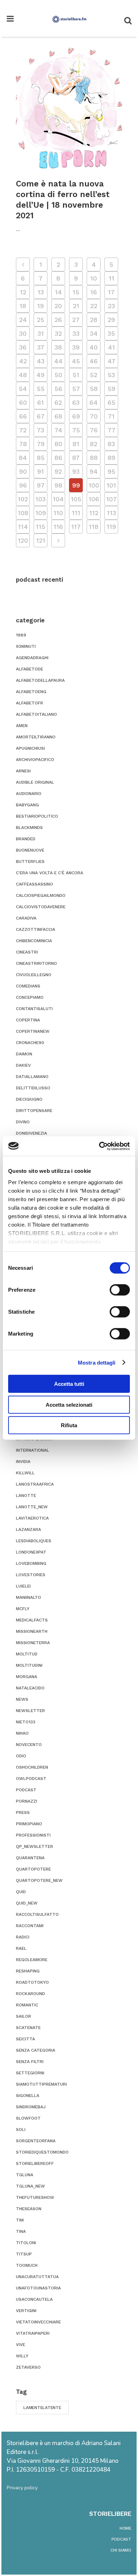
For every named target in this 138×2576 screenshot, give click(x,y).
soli (21, 2130)
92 (58, 471)
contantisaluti (34, 1009)
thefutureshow (35, 2197)
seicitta (25, 2039)
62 (58, 402)
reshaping (28, 1971)
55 (41, 389)
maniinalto (28, 1597)
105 (76, 499)
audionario (29, 794)
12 (23, 292)
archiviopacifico (35, 760)
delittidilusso (33, 1088)
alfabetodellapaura (40, 680)
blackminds (29, 828)
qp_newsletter (34, 1846)
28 (94, 320)
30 (23, 333)
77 (111, 430)
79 (41, 444)
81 (76, 444)
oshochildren (32, 1767)
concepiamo (30, 997)
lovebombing (31, 1563)
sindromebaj (31, 2107)
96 (23, 485)
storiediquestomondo (42, 2152)
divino (23, 1122)
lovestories (31, 1575)
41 (111, 347)
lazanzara (28, 1529)
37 (41, 347)
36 (23, 347)
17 (111, 292)
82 (94, 444)
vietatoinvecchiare (38, 2322)
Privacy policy (22, 2488)
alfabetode (30, 669)
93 (76, 471)
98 (58, 485)
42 (23, 361)
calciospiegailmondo (41, 895)
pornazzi (27, 1801)
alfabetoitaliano (36, 714)
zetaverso (28, 2367)
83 (111, 444)
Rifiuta (69, 1425)
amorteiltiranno (36, 737)
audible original (35, 782)
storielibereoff (35, 2163)
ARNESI (23, 771)
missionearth (32, 1631)
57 (76, 389)
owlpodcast (31, 1779)
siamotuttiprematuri (41, 2084)
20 (58, 306)
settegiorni (30, 2073)
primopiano (29, 1824)
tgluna (25, 2175)
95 (111, 471)
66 (23, 416)
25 (41, 320)
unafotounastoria (38, 2288)
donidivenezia (31, 1133)
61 (41, 402)
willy (22, 2356)
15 (76, 292)
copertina (28, 1020)
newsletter (30, 1711)
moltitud (27, 1654)
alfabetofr (30, 703)
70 (94, 416)
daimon (24, 1054)
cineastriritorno (36, 963)
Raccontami (30, 1926)
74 (58, 430)
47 (111, 361)
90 (23, 471)
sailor (24, 2016)
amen (22, 726)
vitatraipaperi (33, 2333)
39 (76, 347)
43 (41, 361)
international (33, 1450)
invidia (23, 1462)
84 (23, 458)
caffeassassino (34, 884)
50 (58, 375)
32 (58, 333)
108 (23, 513)
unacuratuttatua (37, 2277)
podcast (26, 1790)
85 (41, 458)
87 (76, 458)
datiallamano (32, 1077)
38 (58, 347)
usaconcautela (34, 2299)
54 (23, 389)
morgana (27, 1677)
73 (41, 430)
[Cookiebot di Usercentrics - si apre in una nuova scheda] (99, 1146)
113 (111, 513)
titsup (24, 2254)
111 (76, 513)
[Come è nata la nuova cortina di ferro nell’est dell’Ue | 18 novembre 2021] (69, 108)
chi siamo (121, 2550)
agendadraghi (32, 658)
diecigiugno (29, 1099)
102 (23, 499)
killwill (25, 1473)
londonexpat (31, 1552)
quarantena (30, 1858)
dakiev (23, 1065)
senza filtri (30, 2062)
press (23, 1813)
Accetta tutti (69, 1384)
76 (94, 430)
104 (58, 499)
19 (41, 306)
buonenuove (30, 850)
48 (23, 375)
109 (41, 513)
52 (94, 375)
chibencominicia (34, 941)
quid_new (27, 1903)
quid (21, 1892)
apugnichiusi (30, 748)
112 (94, 513)
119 (111, 527)
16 (94, 292)
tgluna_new (30, 2186)
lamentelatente (42, 2408)
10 (94, 278)
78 (23, 444)
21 (76, 306)
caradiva (26, 918)
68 (58, 416)
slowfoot (28, 2118)
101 (111, 485)
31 (41, 333)
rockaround (30, 1994)
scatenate (28, 2028)
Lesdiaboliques (34, 1541)
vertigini (26, 2311)
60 (23, 402)
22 (94, 306)
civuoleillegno (34, 975)
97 (41, 485)
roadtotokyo (32, 1982)
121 (41, 540)
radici (23, 1937)
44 (58, 361)
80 (58, 444)
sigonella (28, 2096)
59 (111, 389)
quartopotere (33, 1869)
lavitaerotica (32, 1518)
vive (21, 2345)
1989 (21, 635)
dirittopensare (34, 1111)
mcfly (23, 1609)
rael (21, 1948)
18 (23, 306)
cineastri (27, 952)
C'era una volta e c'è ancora (50, 873)
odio (21, 1756)
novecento (29, 1745)
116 (58, 527)
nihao (22, 1733)
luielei (23, 1586)
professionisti (33, 1835)
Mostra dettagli (97, 1362)
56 (58, 389)
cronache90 (30, 1043)
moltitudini (29, 1665)
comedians (28, 986)
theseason (29, 2209)
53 (111, 375)
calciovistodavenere (41, 907)
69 (76, 416)
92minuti (26, 646)
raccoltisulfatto (37, 1914)
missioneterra (33, 1643)
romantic (27, 2005)
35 (111, 333)
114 (23, 527)
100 (94, 485)
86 (58, 458)
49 (41, 375)
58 (94, 389)
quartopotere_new (39, 1880)
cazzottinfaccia (36, 929)
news (22, 1699)
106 (94, 499)
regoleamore (32, 1960)
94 (94, 471)
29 (111, 320)
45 (76, 361)
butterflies (30, 861)
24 (23, 320)
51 (76, 375)
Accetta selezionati (69, 1404)
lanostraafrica (35, 1484)
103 (41, 499)
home (125, 2528)
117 (76, 527)
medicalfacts (32, 1620)
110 (58, 513)
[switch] (120, 1290)
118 (94, 527)
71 (111, 416)
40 (94, 347)
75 (76, 430)
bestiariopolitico (37, 816)
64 (94, 402)
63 (76, 402)
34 (94, 333)
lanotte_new (32, 1507)
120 (23, 540)
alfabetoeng (31, 692)
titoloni (26, 2243)
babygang (27, 805)
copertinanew (33, 1031)
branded (26, 839)
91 (41, 471)
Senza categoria (36, 2050)
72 (23, 430)
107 (111, 499)
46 (94, 361)
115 (41, 527)
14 (58, 292)
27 (76, 320)
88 (94, 458)
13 (41, 292)
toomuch (27, 2265)
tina (21, 2231)
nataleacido (30, 1688)
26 (58, 320)
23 (111, 306)
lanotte (26, 1496)
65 (111, 402)
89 (111, 458)
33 (76, 333)
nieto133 (26, 1722)
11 (111, 278)
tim (20, 2220)
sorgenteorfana (36, 2141)
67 (41, 416)
